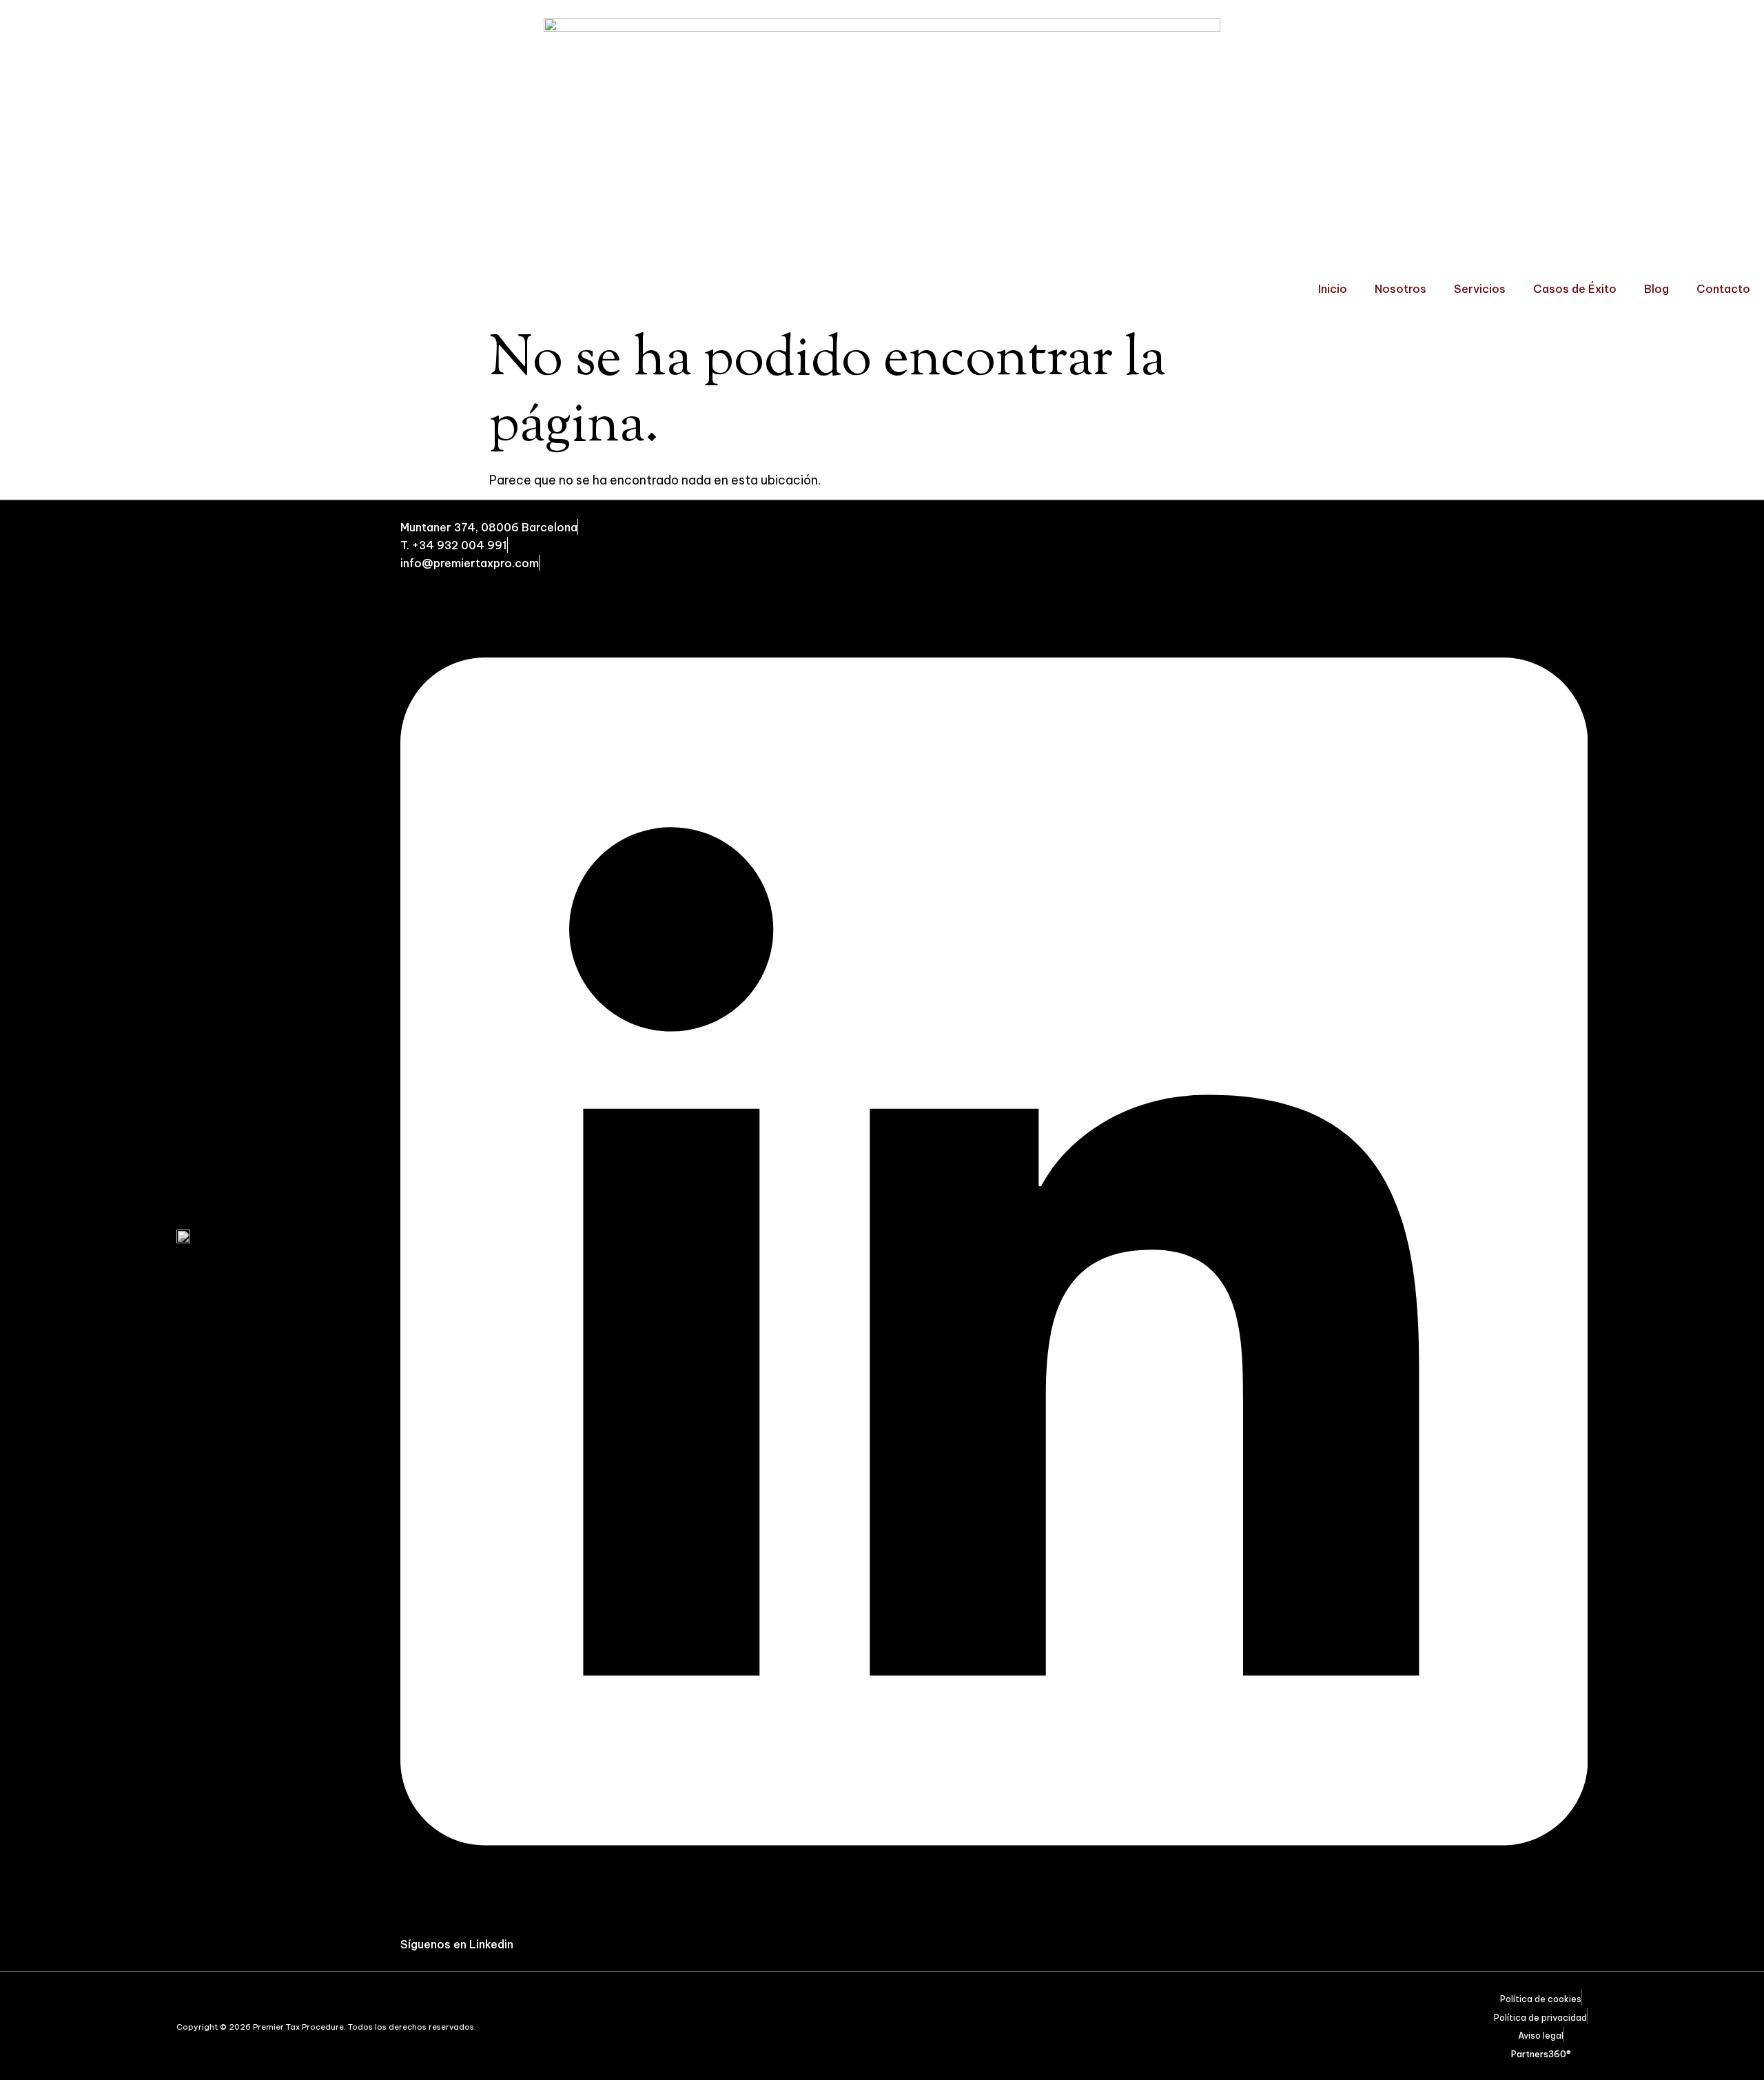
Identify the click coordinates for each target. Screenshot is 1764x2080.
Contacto (1723, 289)
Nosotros (1401, 289)
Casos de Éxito (1575, 289)
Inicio (1333, 289)
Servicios (1480, 289)
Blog (1657, 289)
